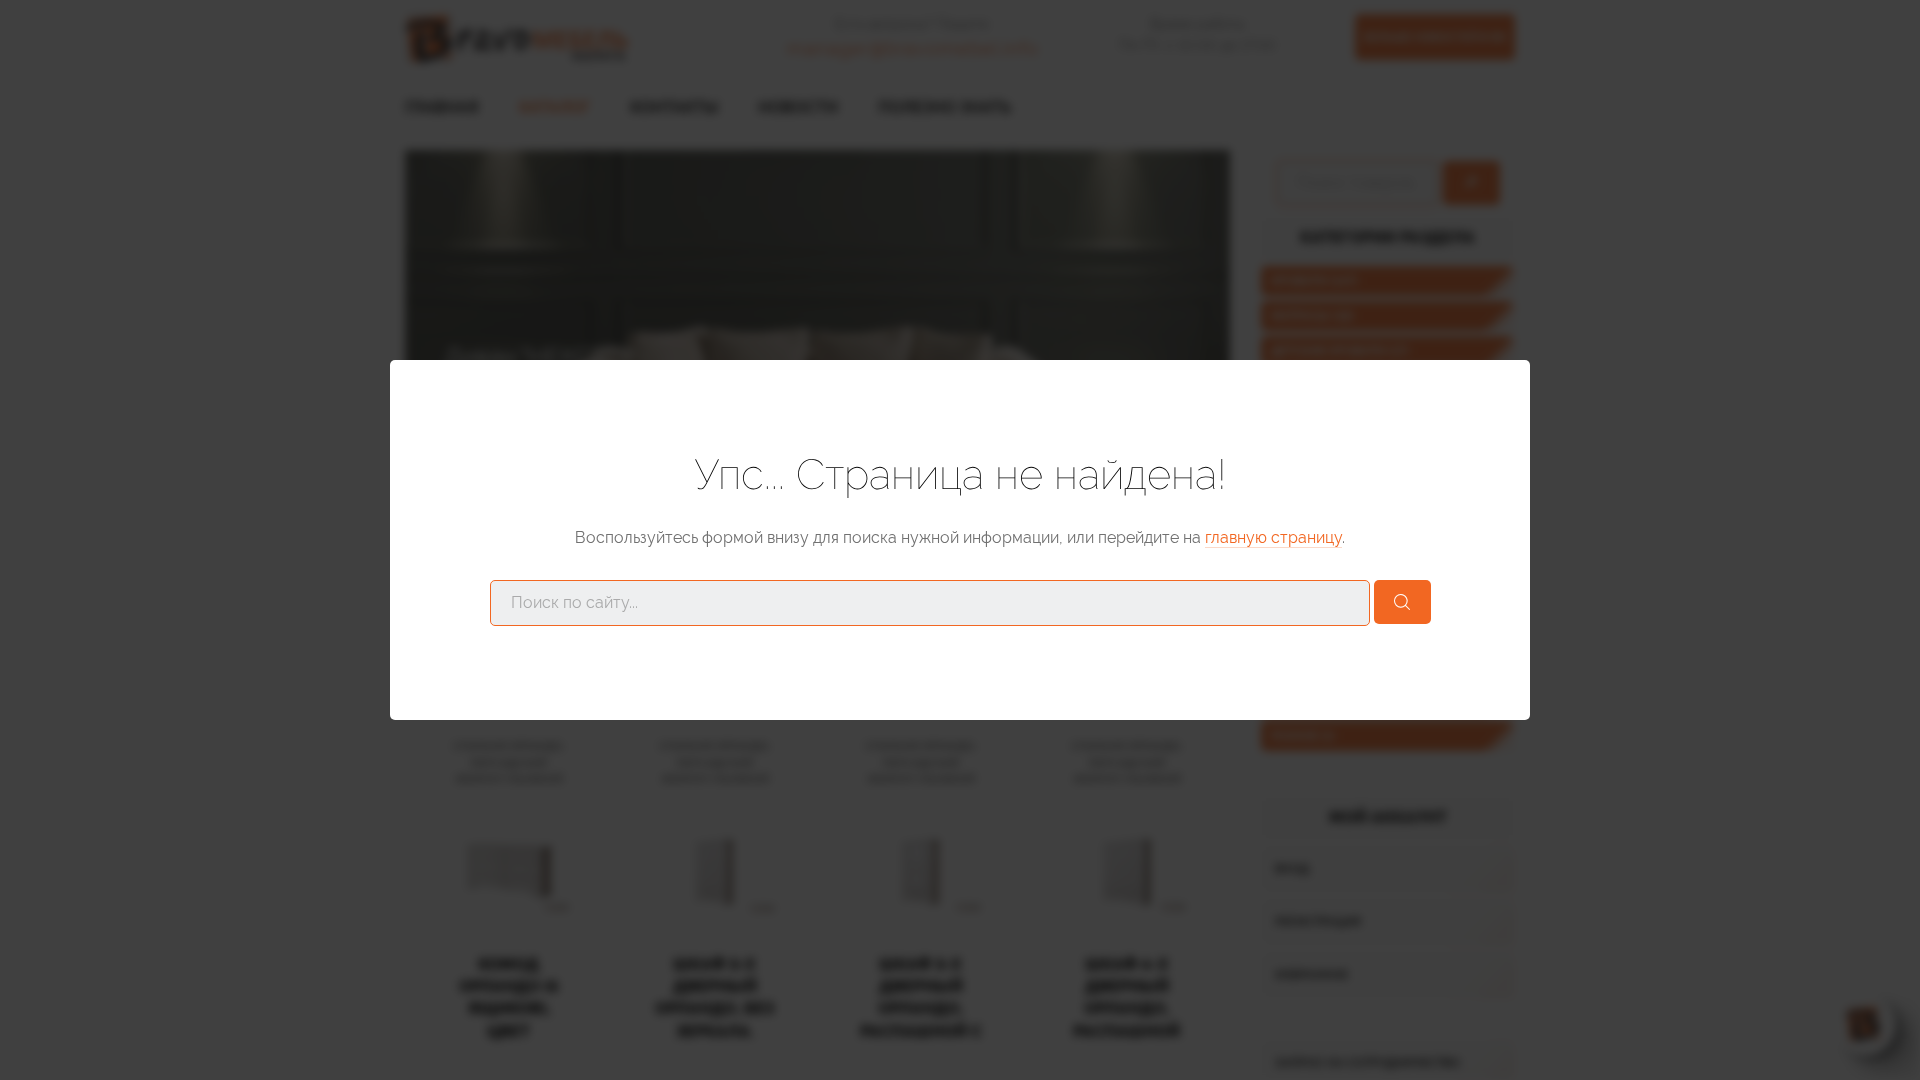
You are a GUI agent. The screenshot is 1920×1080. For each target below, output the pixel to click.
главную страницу (1273, 537)
